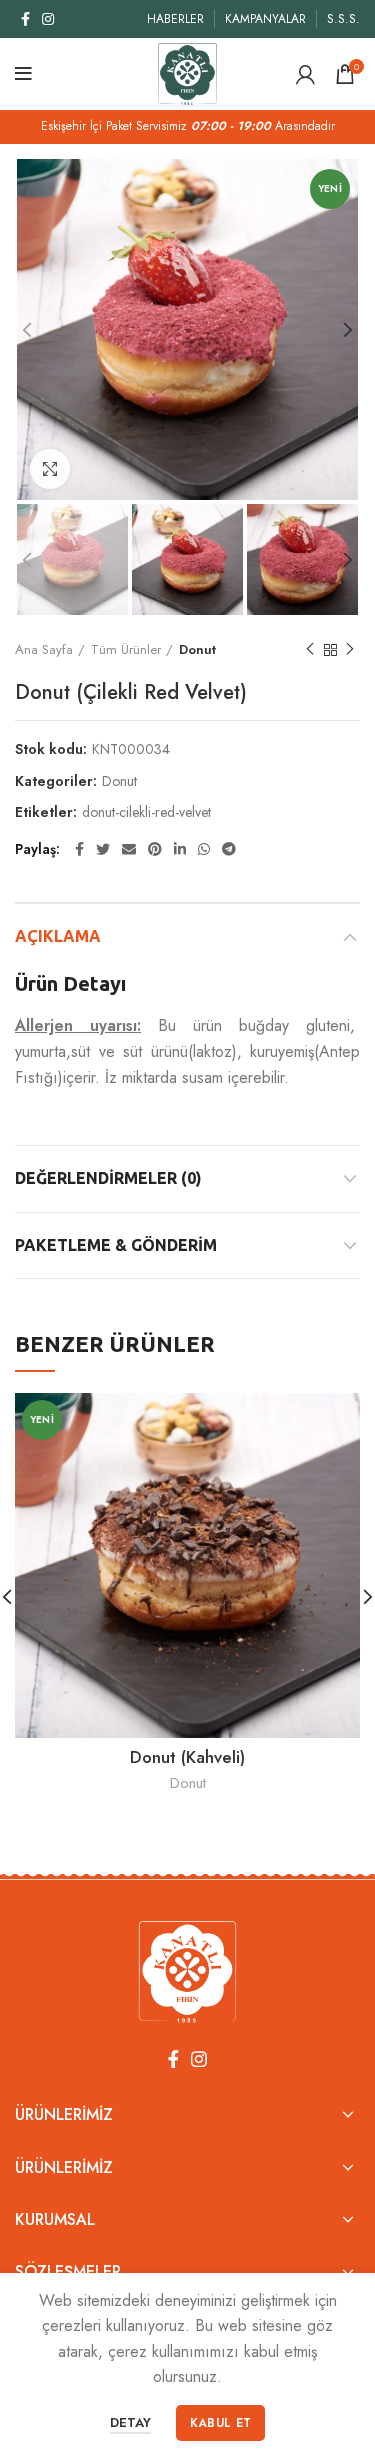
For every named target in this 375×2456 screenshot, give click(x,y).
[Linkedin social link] (180, 849)
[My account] (305, 74)
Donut (197, 649)
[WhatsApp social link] (204, 849)
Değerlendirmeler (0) (108, 1178)
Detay (130, 2422)
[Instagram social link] (48, 19)
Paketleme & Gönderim (116, 1245)
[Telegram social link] (229, 849)
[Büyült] (50, 469)
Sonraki (350, 650)
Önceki (310, 650)
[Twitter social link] (103, 849)
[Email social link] (129, 849)
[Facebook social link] (25, 19)
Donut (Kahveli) (187, 1757)
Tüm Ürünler (126, 649)
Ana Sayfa (44, 649)
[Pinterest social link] (155, 849)
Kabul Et (220, 2423)
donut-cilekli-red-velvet (146, 812)
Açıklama (58, 936)
